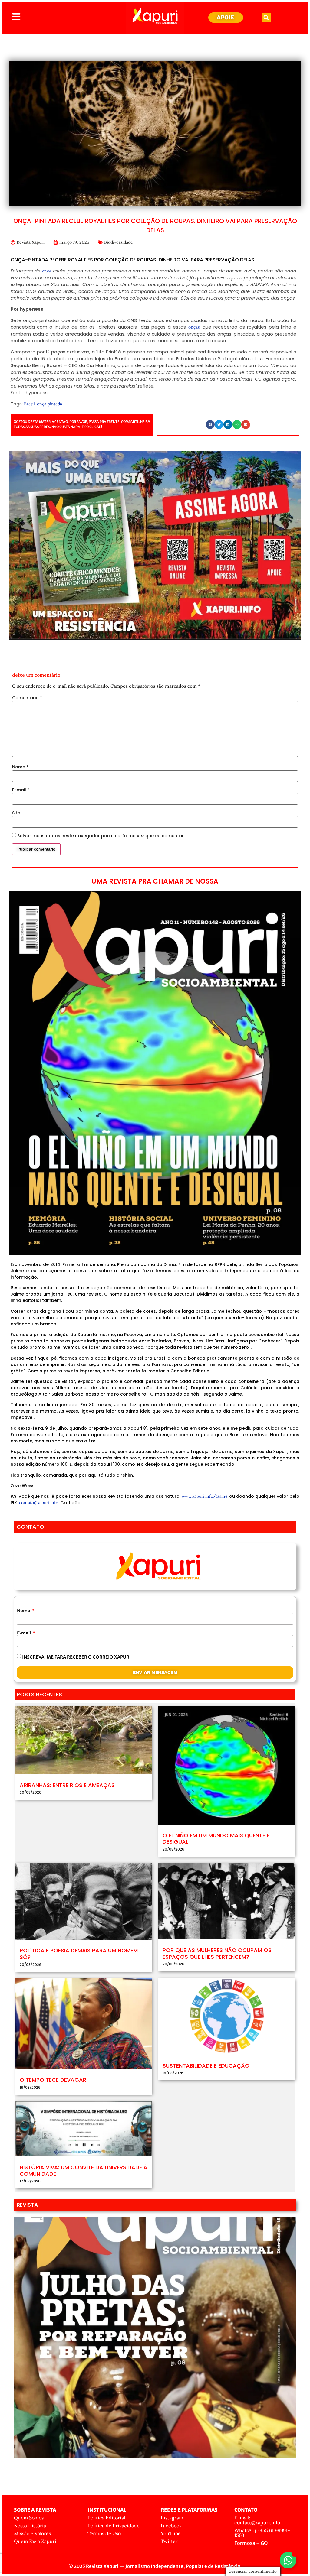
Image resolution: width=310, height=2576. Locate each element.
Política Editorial (106, 2518)
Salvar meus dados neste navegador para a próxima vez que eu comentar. (101, 836)
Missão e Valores (32, 2533)
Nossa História (30, 2526)
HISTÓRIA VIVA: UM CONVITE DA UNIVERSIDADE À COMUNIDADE (83, 2170)
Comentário (27, 698)
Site (16, 813)
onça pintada (49, 404)
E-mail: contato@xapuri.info (257, 2520)
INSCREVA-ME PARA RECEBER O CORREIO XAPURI (76, 1657)
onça (48, 271)
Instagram (172, 2518)
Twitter (169, 2541)
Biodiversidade (119, 242)
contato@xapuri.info (39, 1503)
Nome (20, 767)
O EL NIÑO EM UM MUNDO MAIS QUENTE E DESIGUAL (216, 1839)
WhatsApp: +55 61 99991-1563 (262, 2533)
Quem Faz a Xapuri (35, 2541)
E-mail (21, 790)
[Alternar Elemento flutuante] (288, 2560)
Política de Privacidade (114, 2526)
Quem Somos (29, 2518)
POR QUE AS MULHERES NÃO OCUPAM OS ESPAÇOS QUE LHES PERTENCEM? (217, 1953)
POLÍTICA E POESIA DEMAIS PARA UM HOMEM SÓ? (79, 1954)
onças (194, 327)
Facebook (171, 2526)
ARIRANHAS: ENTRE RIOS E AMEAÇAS (67, 1785)
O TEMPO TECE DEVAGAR (53, 2080)
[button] (266, 18)
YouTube (171, 2533)
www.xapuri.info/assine (205, 1496)
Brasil (29, 404)
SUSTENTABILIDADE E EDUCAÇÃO (206, 2066)
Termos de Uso (104, 2533)
